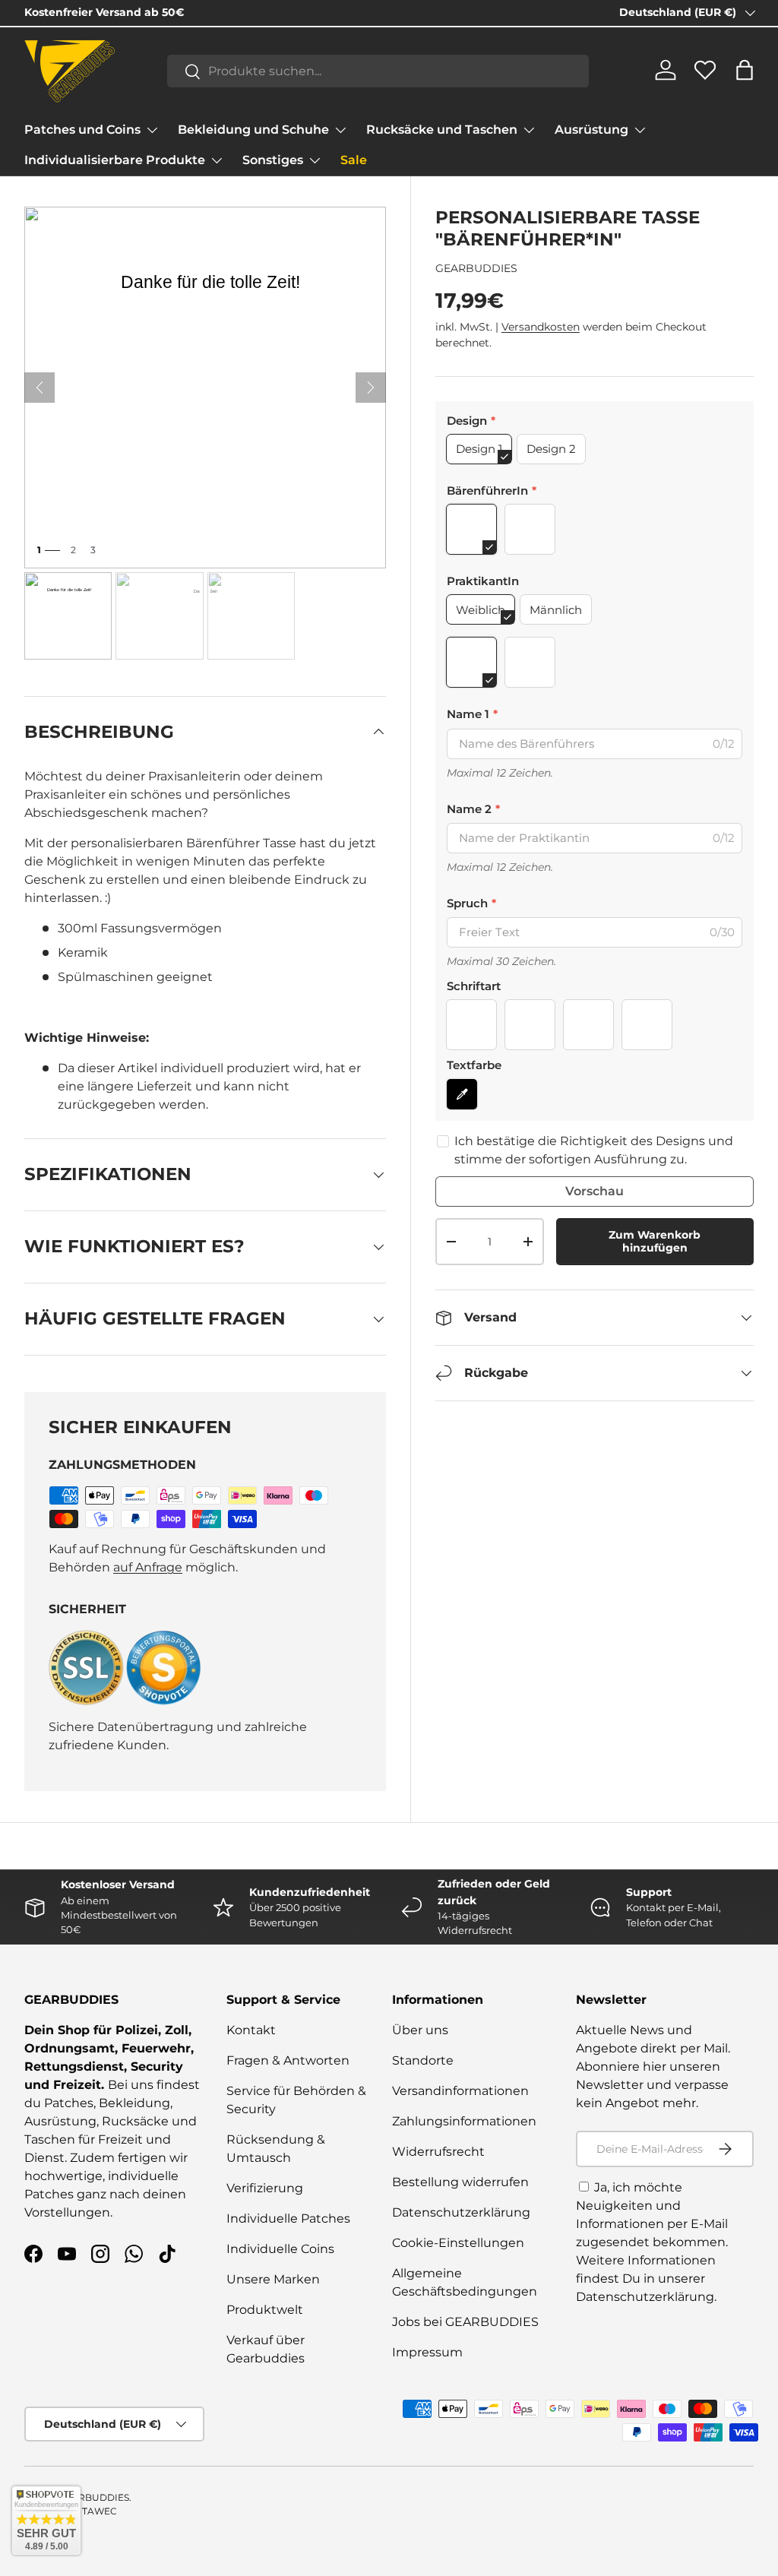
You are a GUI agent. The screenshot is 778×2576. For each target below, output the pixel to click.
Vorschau (595, 1191)
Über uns (420, 2030)
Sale (354, 160)
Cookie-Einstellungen (458, 2243)
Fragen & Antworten (288, 2060)
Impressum (427, 2352)
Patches (69, 2103)
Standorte (423, 2060)
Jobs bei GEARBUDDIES (465, 2322)
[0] (705, 76)
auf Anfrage (148, 1567)
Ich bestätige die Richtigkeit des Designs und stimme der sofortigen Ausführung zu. (594, 1150)
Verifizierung (265, 2188)
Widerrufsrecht (438, 2152)
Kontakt (251, 2030)
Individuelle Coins (280, 2249)
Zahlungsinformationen (464, 2121)
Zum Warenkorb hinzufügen (655, 1241)
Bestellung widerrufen (460, 2182)
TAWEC (100, 2511)
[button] (745, 70)
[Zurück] (40, 388)
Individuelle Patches (288, 2218)
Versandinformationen (460, 2091)
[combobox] (378, 71)
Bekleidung (134, 2103)
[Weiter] (371, 388)
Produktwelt (265, 2310)
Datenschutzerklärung (461, 2212)
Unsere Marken (273, 2279)
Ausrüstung (60, 2121)
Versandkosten (541, 327)
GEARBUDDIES (476, 268)
